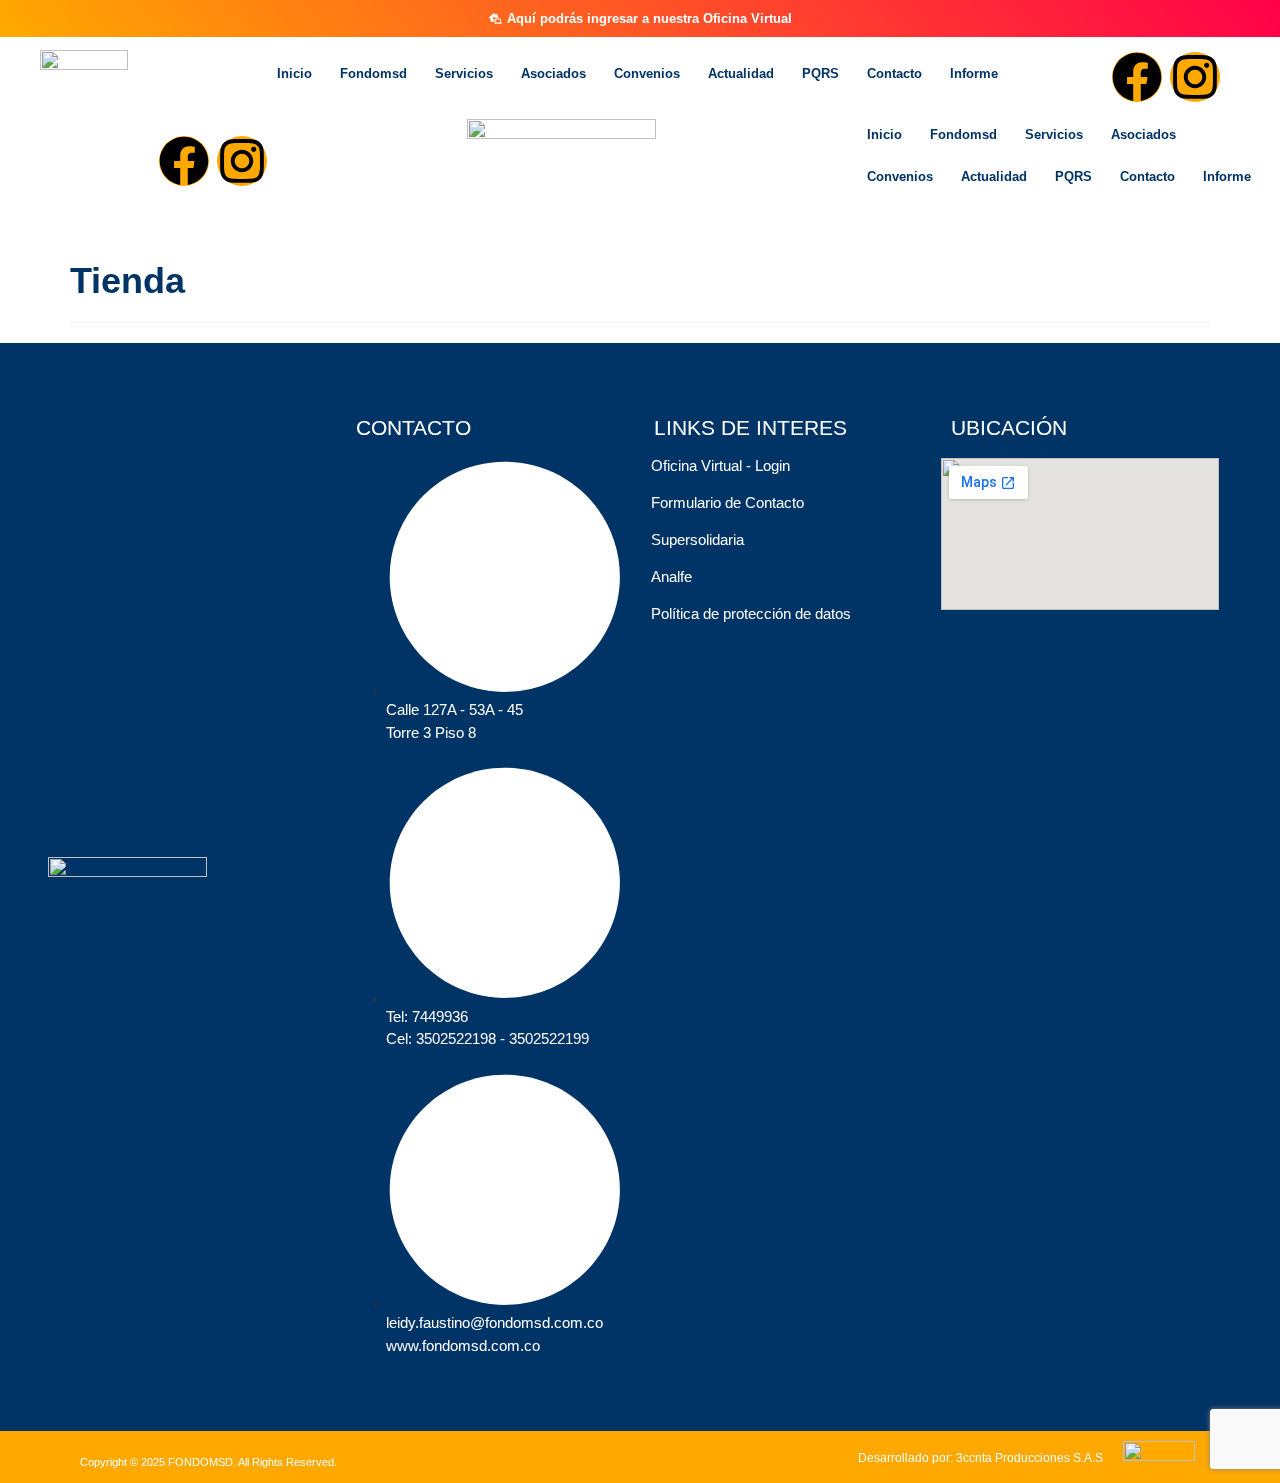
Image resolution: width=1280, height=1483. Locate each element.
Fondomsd (373, 73)
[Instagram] (1195, 77)
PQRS (820, 73)
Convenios (647, 73)
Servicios (464, 73)
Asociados (553, 73)
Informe (974, 73)
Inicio (294, 73)
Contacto (894, 73)
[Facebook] (1137, 77)
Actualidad (741, 73)
